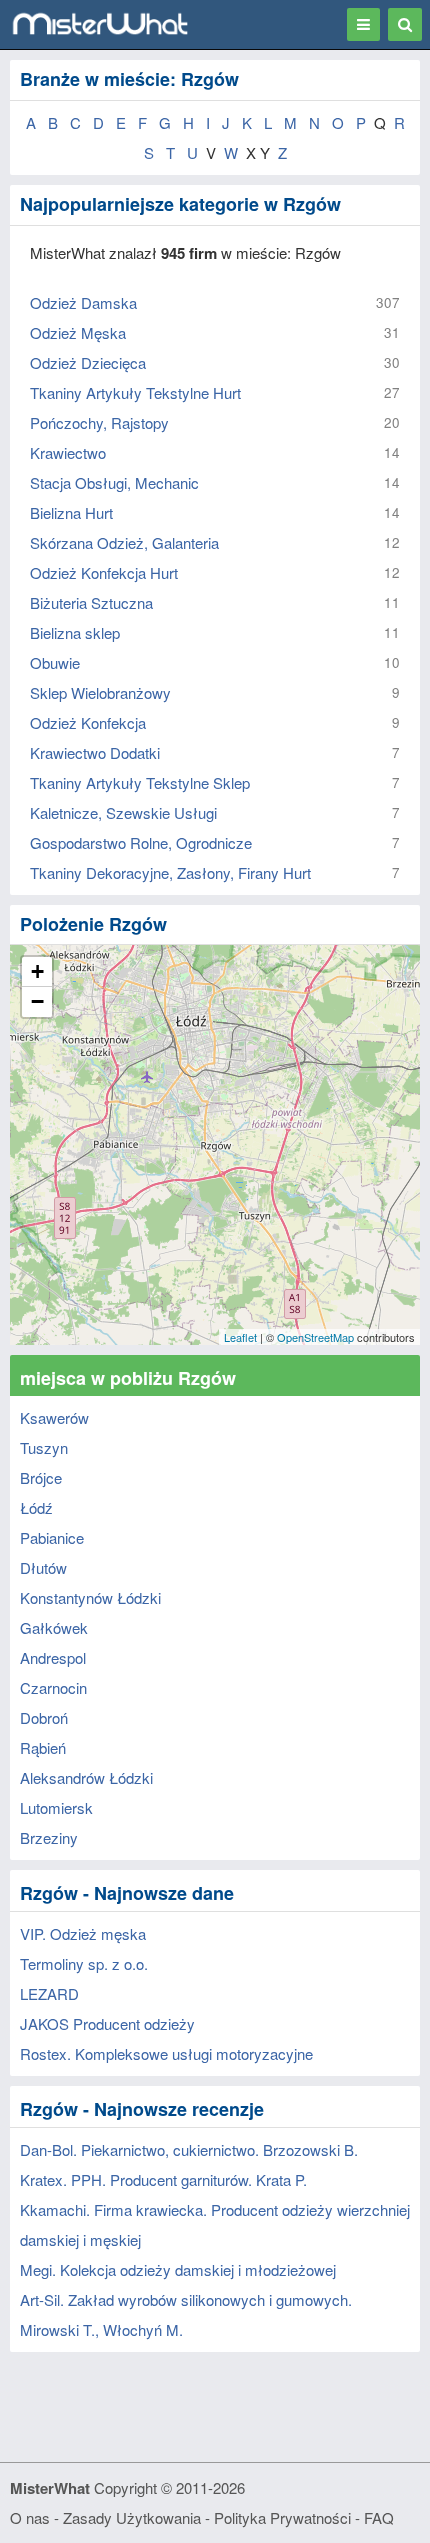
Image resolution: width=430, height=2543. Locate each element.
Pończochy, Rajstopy (99, 422)
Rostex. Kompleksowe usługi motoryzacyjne (166, 2053)
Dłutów (43, 1567)
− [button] (37, 1001)
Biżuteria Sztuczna (91, 602)
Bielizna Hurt (71, 512)
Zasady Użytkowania (132, 2517)
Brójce (41, 1477)
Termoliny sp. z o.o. (84, 1963)
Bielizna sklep (75, 632)
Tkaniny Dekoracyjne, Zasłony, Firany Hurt (170, 872)
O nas (30, 2517)
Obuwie (55, 662)
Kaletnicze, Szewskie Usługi (123, 812)
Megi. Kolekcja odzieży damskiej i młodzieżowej (178, 2269)
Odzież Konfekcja (88, 722)
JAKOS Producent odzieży (107, 2023)
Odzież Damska (83, 302)
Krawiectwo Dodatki (95, 752)
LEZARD (49, 1993)
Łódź (36, 1507)
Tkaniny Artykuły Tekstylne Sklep (140, 782)
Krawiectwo (68, 452)
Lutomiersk (56, 1807)
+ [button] (37, 971)
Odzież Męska (78, 332)
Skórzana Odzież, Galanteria (124, 542)
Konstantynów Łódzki (90, 1597)
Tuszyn (44, 1447)
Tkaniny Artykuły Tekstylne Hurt (135, 392)
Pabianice (52, 1537)
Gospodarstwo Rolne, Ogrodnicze (141, 842)
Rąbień (43, 1747)
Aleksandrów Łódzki (86, 1777)
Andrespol (53, 1657)
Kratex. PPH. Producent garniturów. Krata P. (163, 2179)
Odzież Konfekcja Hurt (104, 572)
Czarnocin (53, 1687)
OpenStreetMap (315, 1337)
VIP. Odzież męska (83, 1933)
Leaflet (240, 1337)
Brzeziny (49, 1837)
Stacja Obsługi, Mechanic (114, 482)
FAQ (379, 2517)
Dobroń (44, 1717)
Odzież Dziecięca (88, 362)
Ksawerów (54, 1417)
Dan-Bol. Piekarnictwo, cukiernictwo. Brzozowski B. (189, 2149)
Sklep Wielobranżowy (100, 692)
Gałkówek (54, 1627)
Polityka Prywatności (282, 2517)
